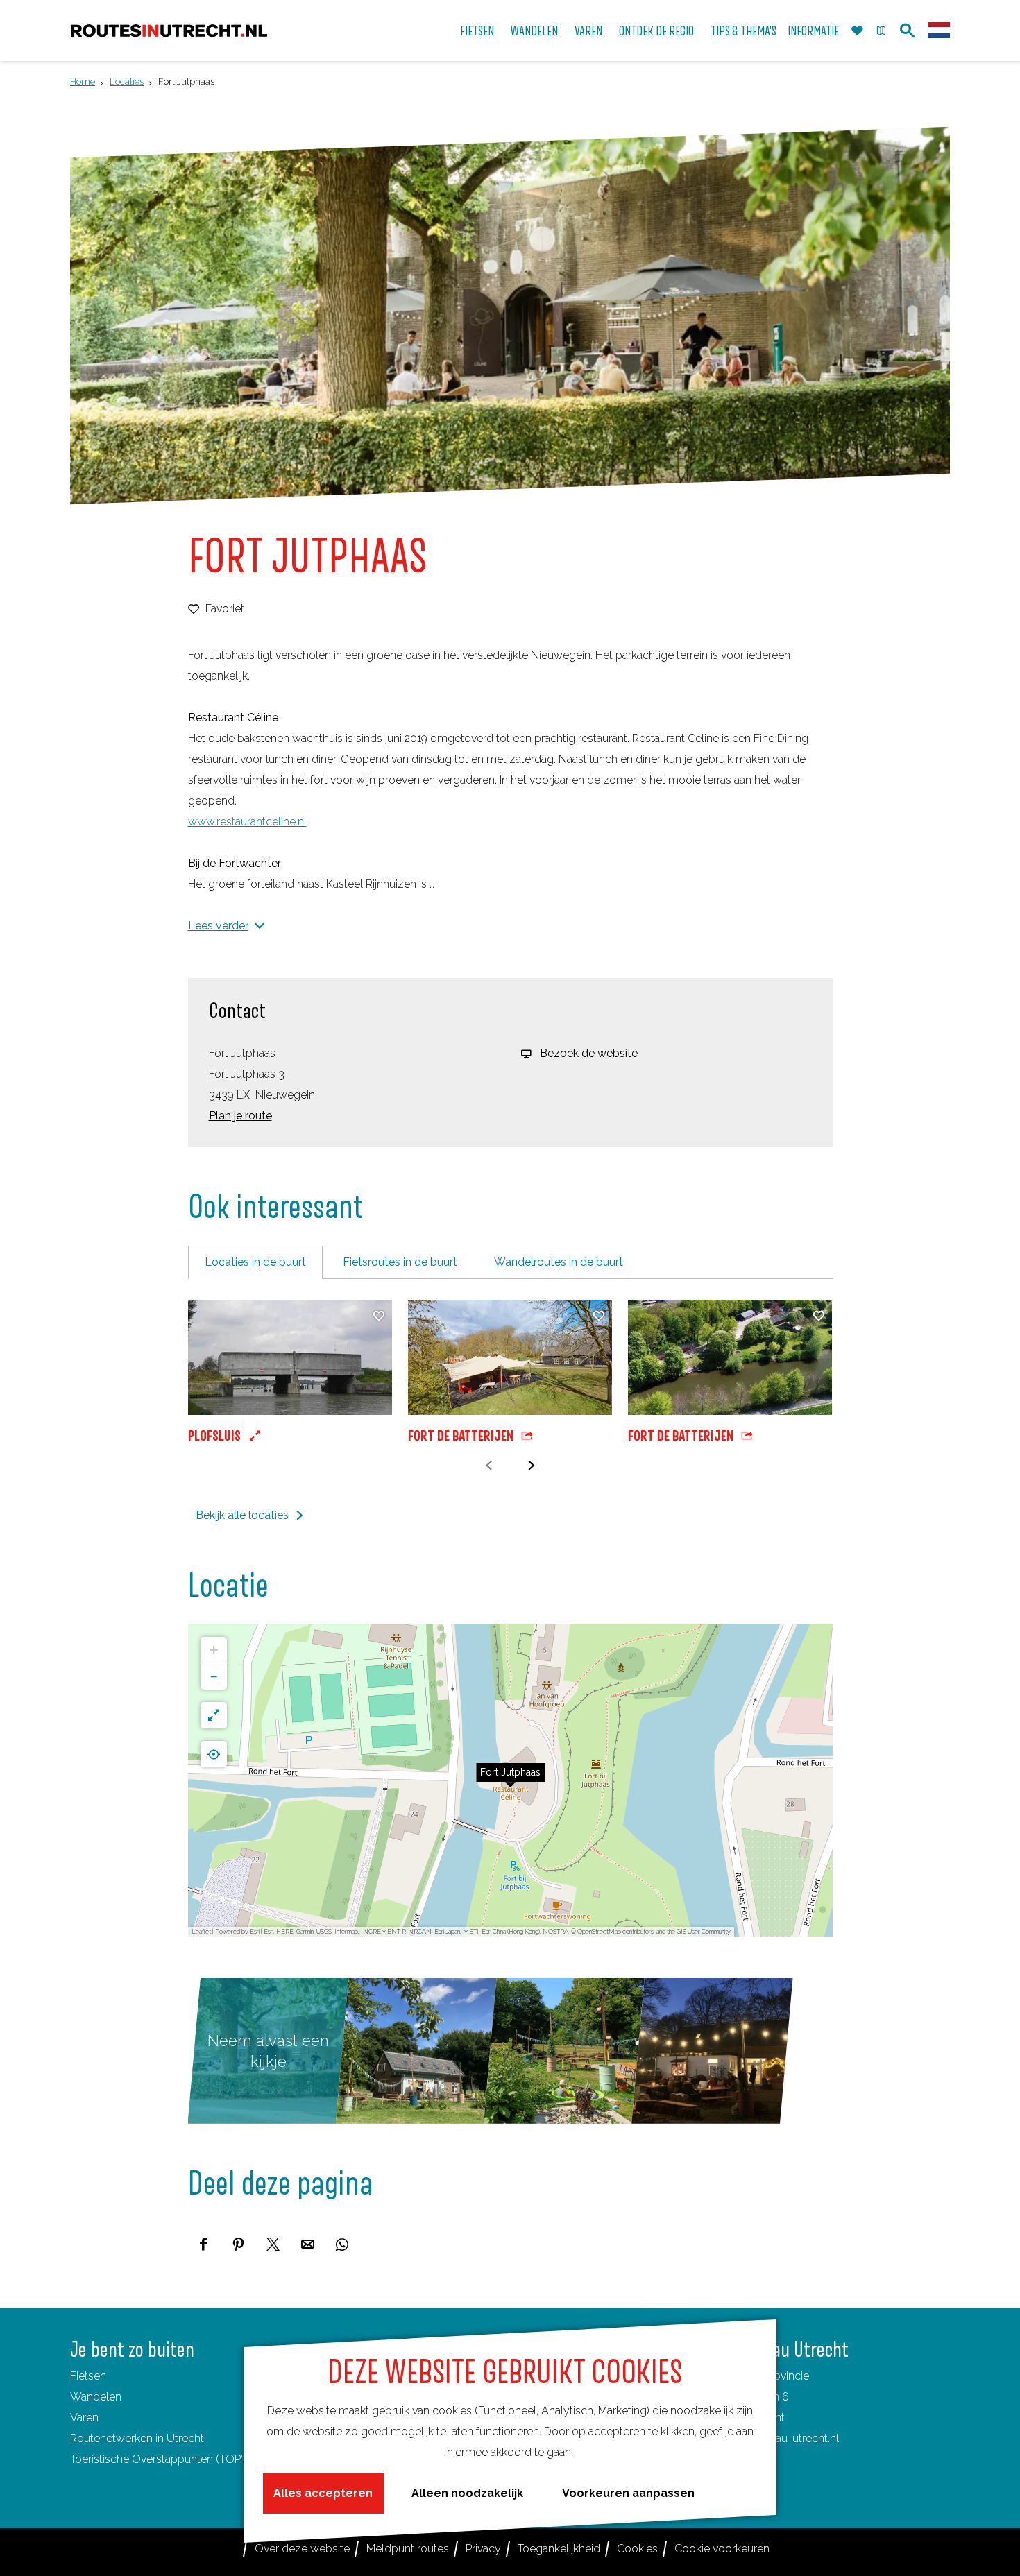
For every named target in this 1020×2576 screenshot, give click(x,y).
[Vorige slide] (489, 1466)
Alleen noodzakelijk (467, 2493)
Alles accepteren (323, 2493)
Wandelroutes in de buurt (559, 1262)
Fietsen (88, 2376)
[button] (290, 1374)
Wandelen (96, 2397)
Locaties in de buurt (255, 1262)
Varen (84, 2418)
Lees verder (218, 926)
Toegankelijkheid (559, 2549)
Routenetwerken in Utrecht (137, 2438)
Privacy (483, 2549)
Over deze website (302, 2549)
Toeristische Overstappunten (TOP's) (161, 2459)
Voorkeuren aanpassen (628, 2493)
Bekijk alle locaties (242, 1515)
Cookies (637, 2549)
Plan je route (240, 1116)
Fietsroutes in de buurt (400, 1262)
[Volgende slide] (531, 1466)
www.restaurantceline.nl (247, 822)
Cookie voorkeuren (722, 2549)
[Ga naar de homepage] (169, 31)
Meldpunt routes (408, 2549)
